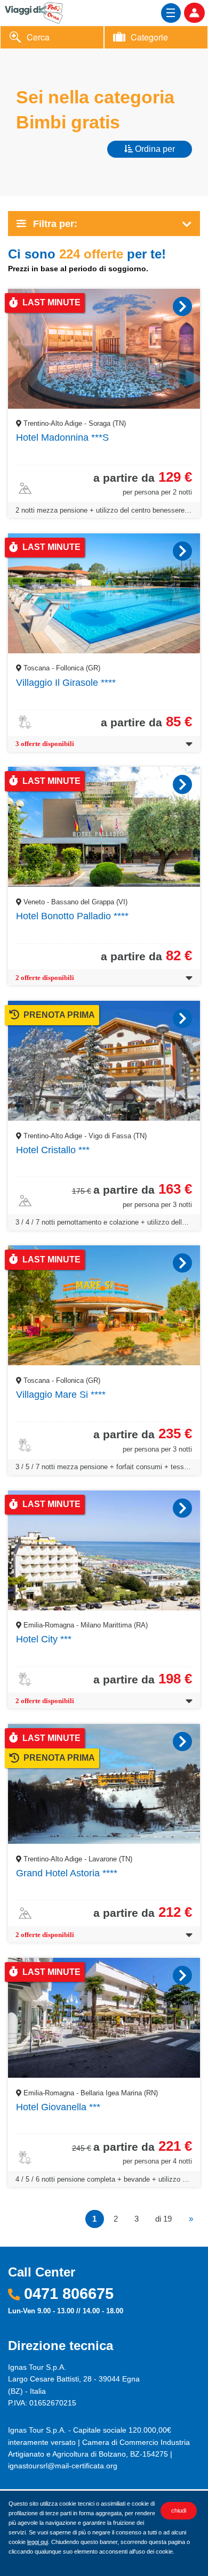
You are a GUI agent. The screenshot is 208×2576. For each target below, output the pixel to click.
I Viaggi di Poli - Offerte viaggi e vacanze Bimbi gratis (42, 12)
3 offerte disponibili (45, 744)
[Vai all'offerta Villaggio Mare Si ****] (182, 1263)
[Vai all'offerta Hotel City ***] (182, 1508)
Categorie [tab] (149, 37)
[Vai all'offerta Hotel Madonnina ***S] (182, 306)
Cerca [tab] (38, 37)
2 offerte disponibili (45, 978)
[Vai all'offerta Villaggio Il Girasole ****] (182, 551)
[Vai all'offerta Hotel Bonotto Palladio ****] (182, 784)
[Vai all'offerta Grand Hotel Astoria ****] (182, 1741)
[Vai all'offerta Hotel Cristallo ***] (182, 1018)
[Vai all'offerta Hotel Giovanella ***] (182, 1975)
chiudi (179, 2510)
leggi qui (38, 2542)
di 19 (163, 2219)
